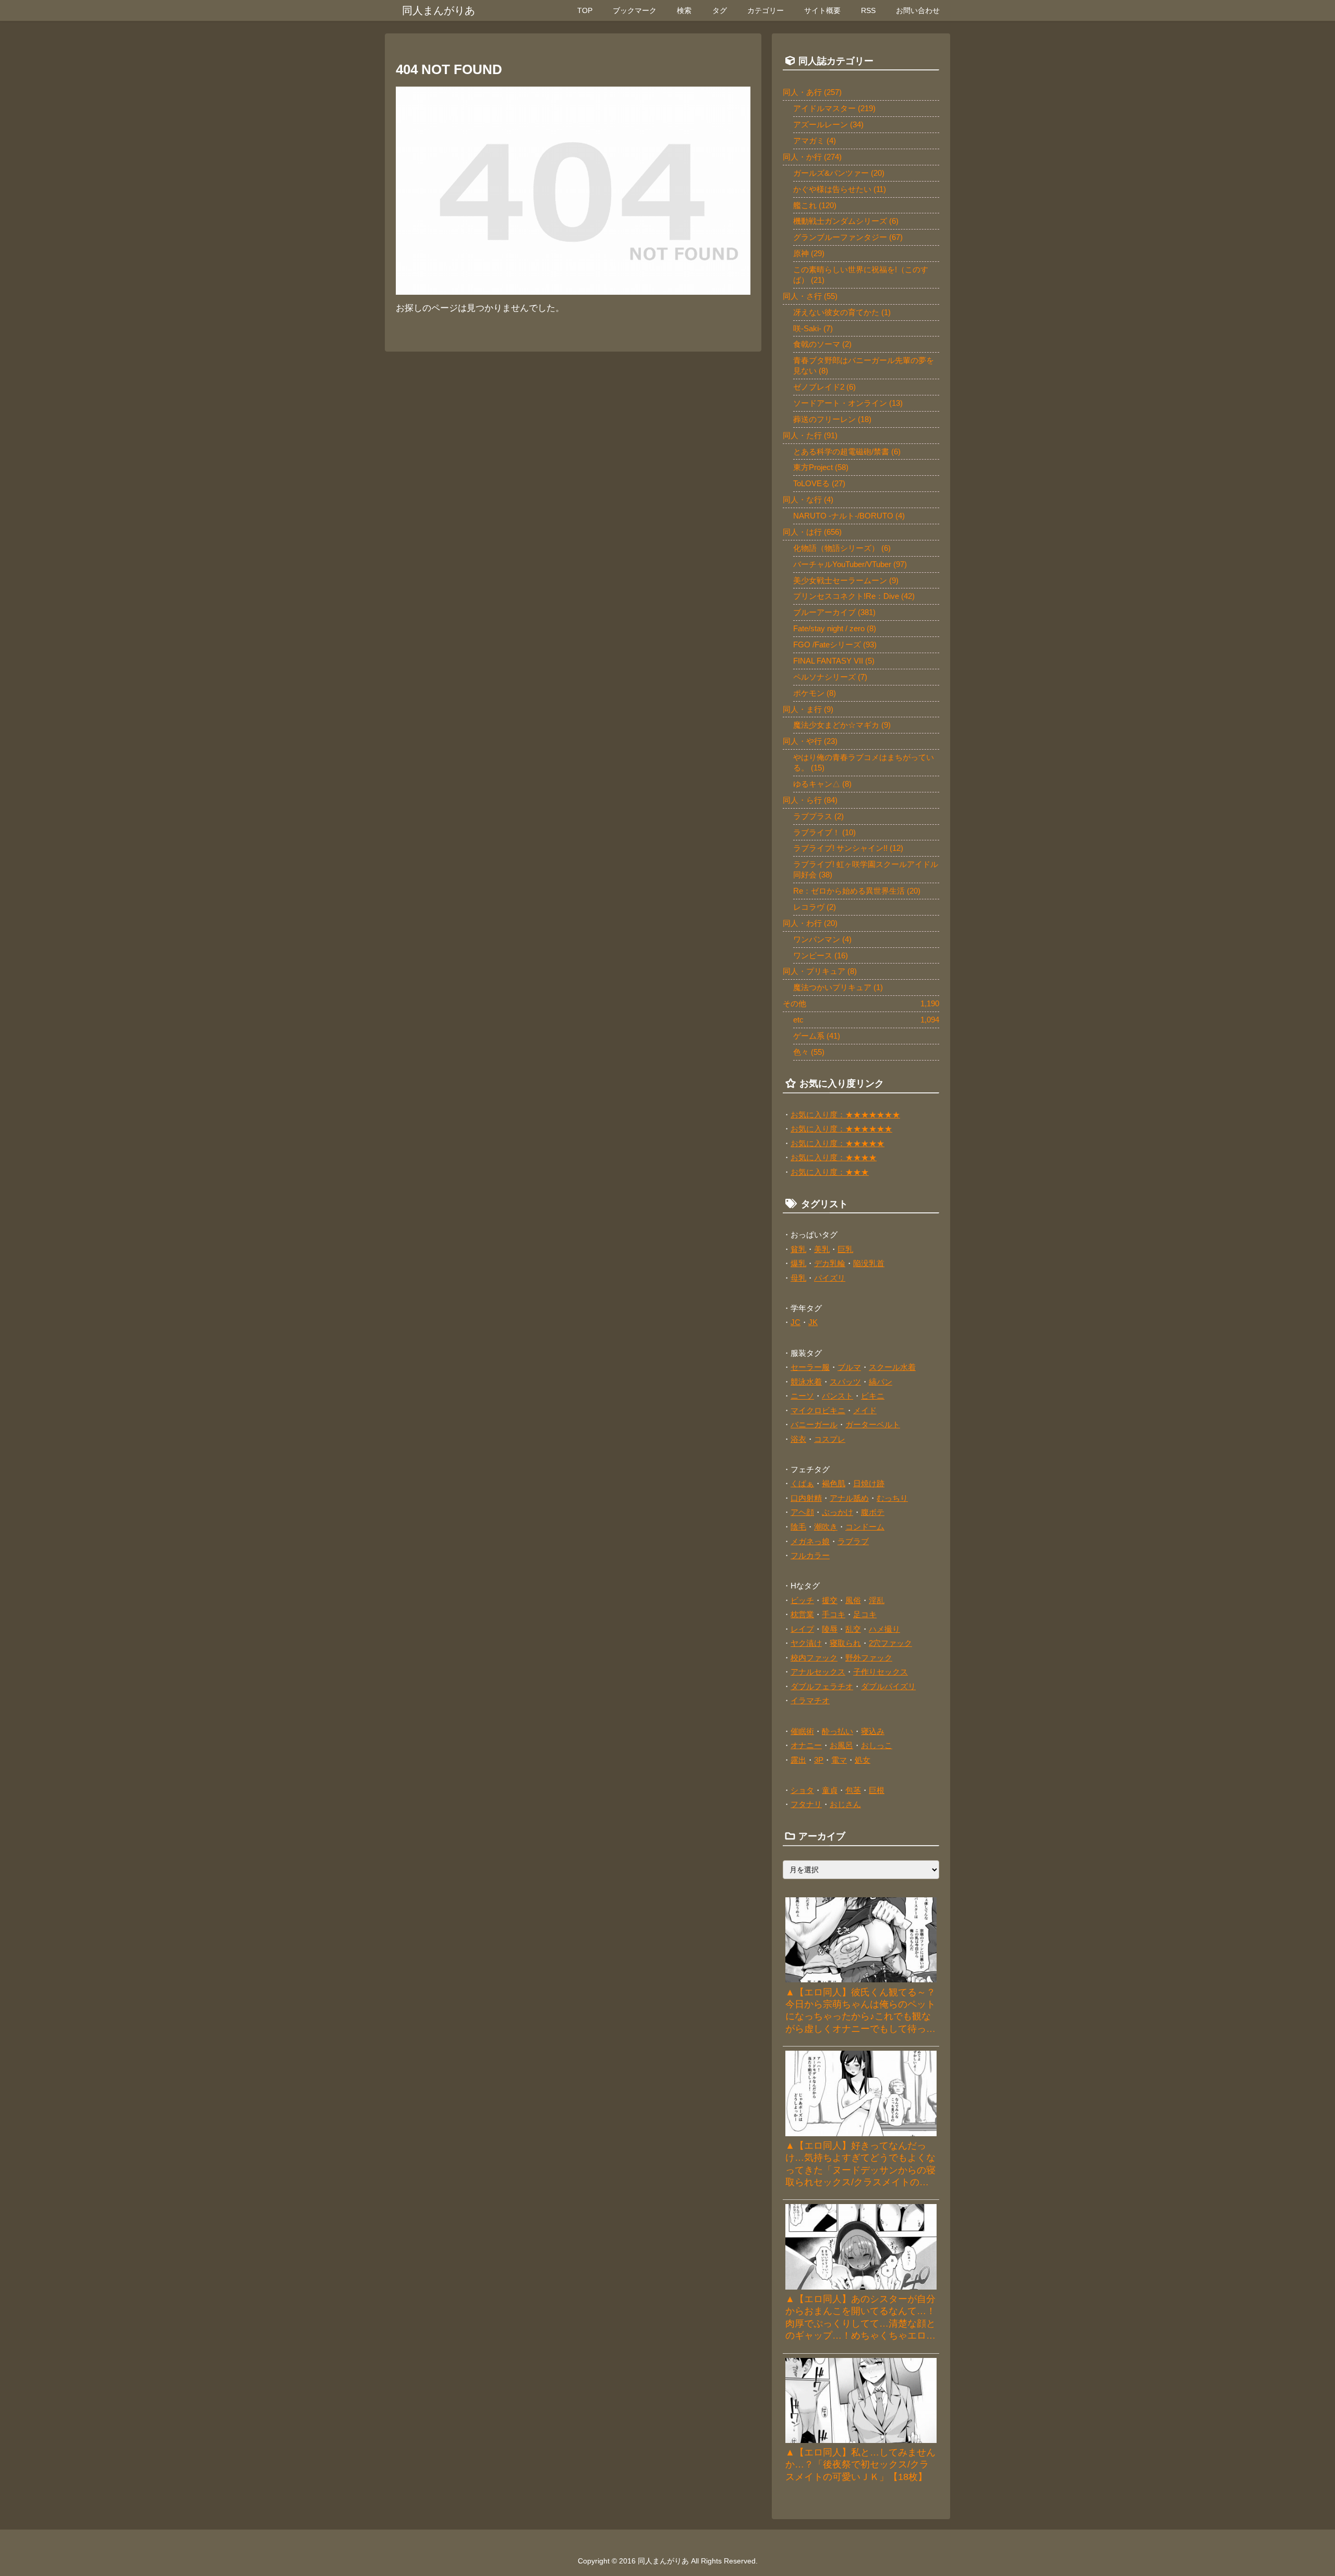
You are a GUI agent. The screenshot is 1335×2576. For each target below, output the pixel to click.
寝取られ (845, 1643)
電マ (839, 1760)
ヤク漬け (806, 1643)
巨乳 (845, 1249)
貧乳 (798, 1249)
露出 (798, 1760)
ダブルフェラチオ (822, 1686)
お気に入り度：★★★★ (834, 1157)
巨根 (877, 1790)
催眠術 (802, 1731)
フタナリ (806, 1804)
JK (813, 1322)
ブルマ (849, 1367)
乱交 (853, 1629)
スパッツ (845, 1382)
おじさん (845, 1804)
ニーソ (802, 1396)
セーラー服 (810, 1367)
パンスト (838, 1396)
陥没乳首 (869, 1263)
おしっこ (877, 1745)
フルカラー (810, 1555)
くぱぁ (802, 1483)
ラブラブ (853, 1541)
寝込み (873, 1731)
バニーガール (814, 1424)
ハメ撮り (884, 1629)
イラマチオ (810, 1700)
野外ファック (869, 1658)
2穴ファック (890, 1643)
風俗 (853, 1600)
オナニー (806, 1745)
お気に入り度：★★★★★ (838, 1143)
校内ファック (814, 1658)
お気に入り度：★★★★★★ (841, 1129)
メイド (865, 1410)
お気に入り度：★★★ (830, 1172)
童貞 (830, 1790)
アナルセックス (818, 1672)
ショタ (802, 1790)
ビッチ (802, 1600)
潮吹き (826, 1527)
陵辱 (830, 1629)
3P (819, 1760)
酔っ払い (838, 1731)
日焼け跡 (869, 1483)
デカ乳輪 (830, 1263)
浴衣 (798, 1439)
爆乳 (798, 1263)
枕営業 (802, 1614)
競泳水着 (806, 1382)
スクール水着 (892, 1367)
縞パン (881, 1382)
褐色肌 (834, 1483)
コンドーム (865, 1527)
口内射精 (806, 1498)
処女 (863, 1760)
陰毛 (798, 1527)
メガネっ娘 (810, 1541)
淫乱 (877, 1600)
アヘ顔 (802, 1512)
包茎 (853, 1790)
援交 (830, 1600)
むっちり (892, 1498)
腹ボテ (873, 1512)
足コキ (865, 1614)
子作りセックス (881, 1672)
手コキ (834, 1614)
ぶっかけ (838, 1512)
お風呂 (841, 1745)
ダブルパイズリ (888, 1686)
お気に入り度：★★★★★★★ (845, 1115)
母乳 (798, 1278)
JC (796, 1322)
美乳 (822, 1249)
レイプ (802, 1629)
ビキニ (873, 1396)
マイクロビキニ (818, 1410)
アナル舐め (849, 1498)
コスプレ (830, 1439)
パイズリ (830, 1278)
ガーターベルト (873, 1424)
